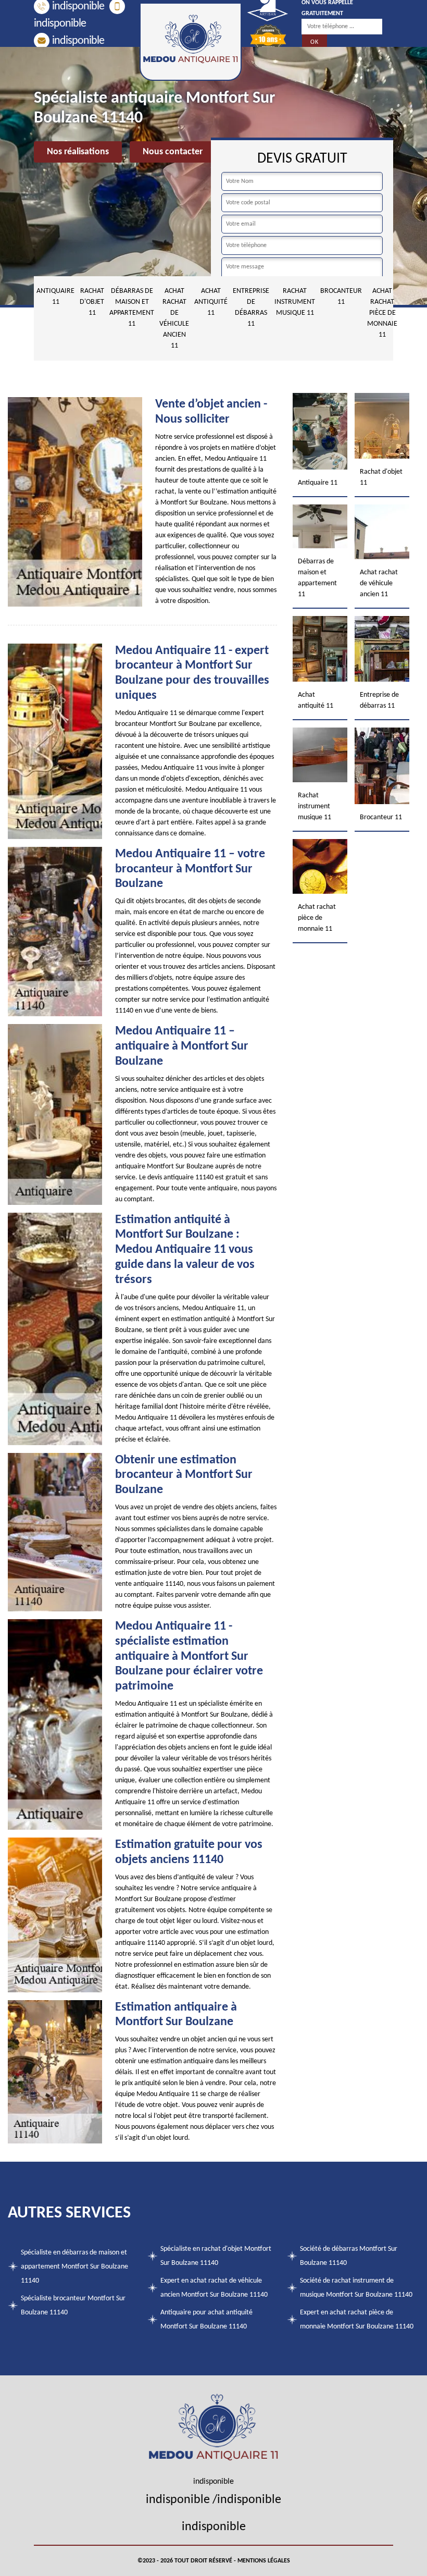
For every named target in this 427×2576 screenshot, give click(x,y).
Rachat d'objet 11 (92, 302)
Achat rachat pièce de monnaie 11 (382, 313)
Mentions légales (264, 2561)
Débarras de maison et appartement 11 (132, 307)
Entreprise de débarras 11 (251, 307)
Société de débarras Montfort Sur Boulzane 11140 (349, 2256)
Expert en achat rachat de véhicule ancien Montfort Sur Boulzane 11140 (214, 2288)
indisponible (78, 7)
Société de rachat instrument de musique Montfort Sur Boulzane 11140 (356, 2288)
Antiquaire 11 (55, 297)
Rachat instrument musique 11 (295, 302)
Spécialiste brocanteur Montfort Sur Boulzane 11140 (73, 2306)
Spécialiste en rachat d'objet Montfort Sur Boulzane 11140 (216, 2256)
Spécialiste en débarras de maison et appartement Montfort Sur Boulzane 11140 (74, 2267)
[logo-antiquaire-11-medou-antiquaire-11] (191, 42)
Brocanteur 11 (341, 297)
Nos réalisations (78, 152)
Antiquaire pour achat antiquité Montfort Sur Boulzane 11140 (206, 2320)
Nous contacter (173, 152)
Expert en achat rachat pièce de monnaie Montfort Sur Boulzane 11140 (357, 2320)
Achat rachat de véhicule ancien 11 (174, 318)
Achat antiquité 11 (211, 302)
